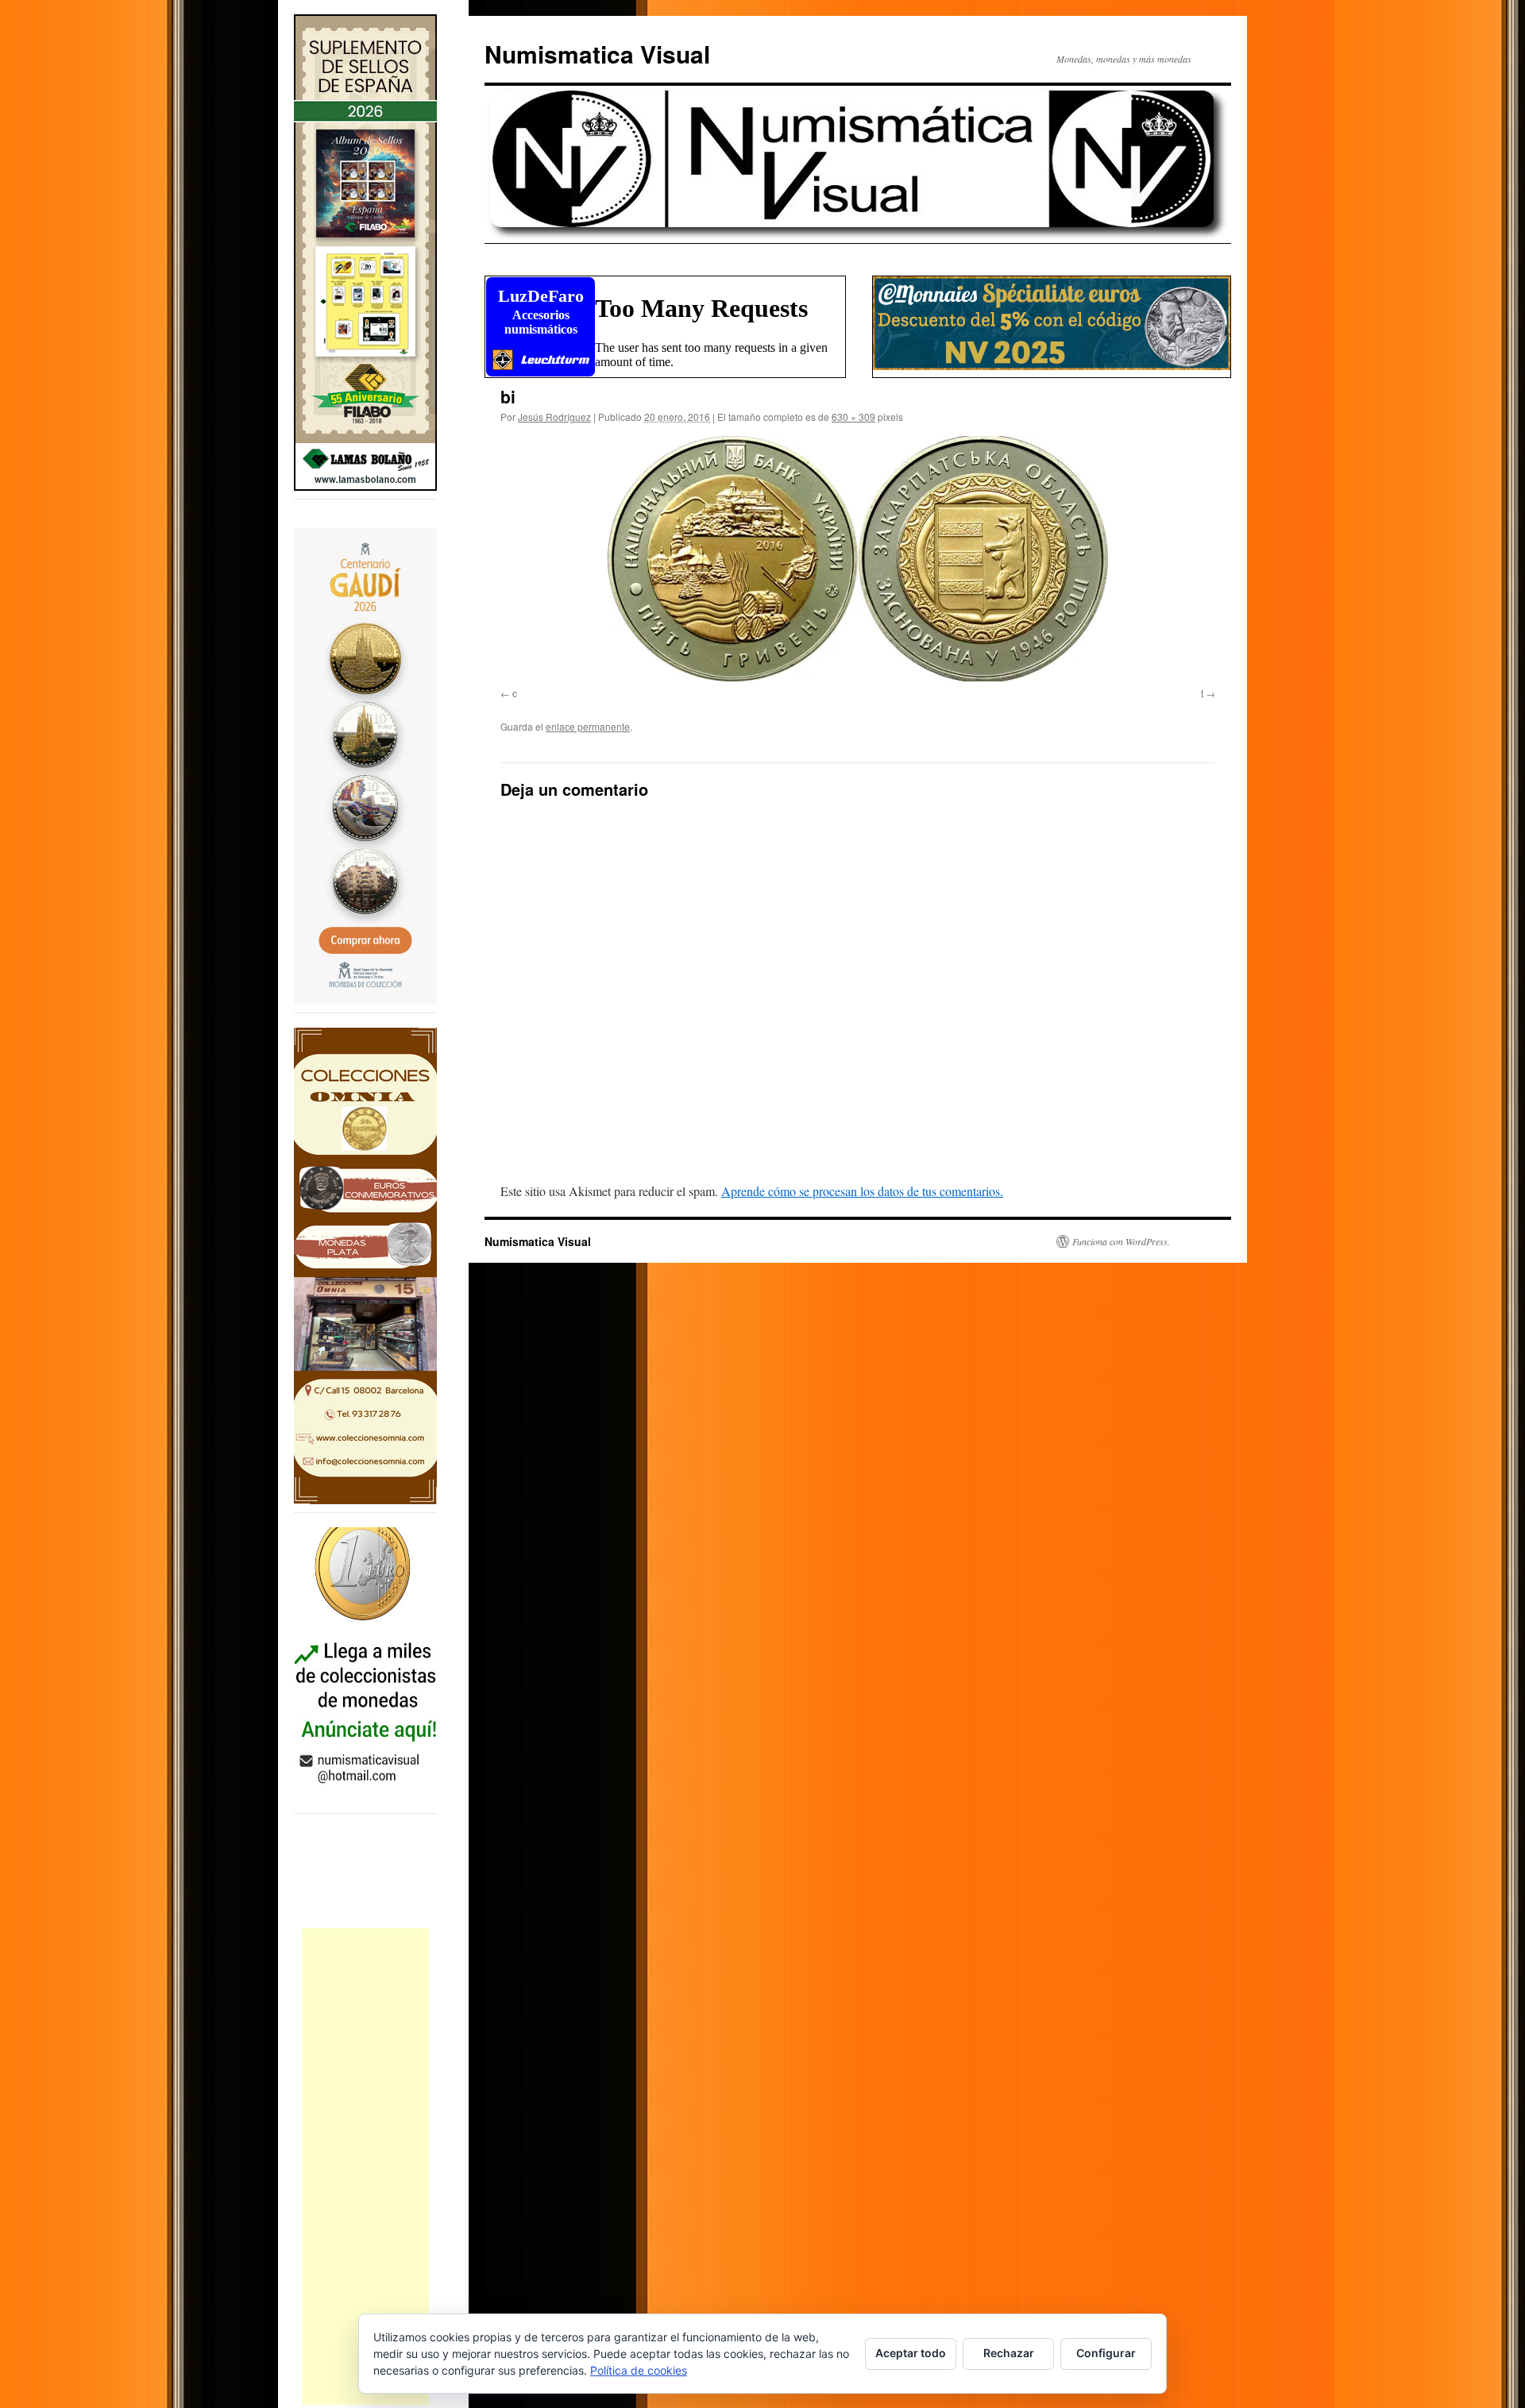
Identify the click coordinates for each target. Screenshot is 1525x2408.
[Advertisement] (365, 2167)
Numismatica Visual (597, 54)
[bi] (858, 559)
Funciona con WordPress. (1121, 1241)
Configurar (1106, 2353)
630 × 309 (853, 417)
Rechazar (1009, 2353)
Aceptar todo (911, 2353)
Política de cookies (639, 2370)
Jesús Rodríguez (554, 417)
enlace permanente (588, 726)
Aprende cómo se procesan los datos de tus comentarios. (862, 1191)
